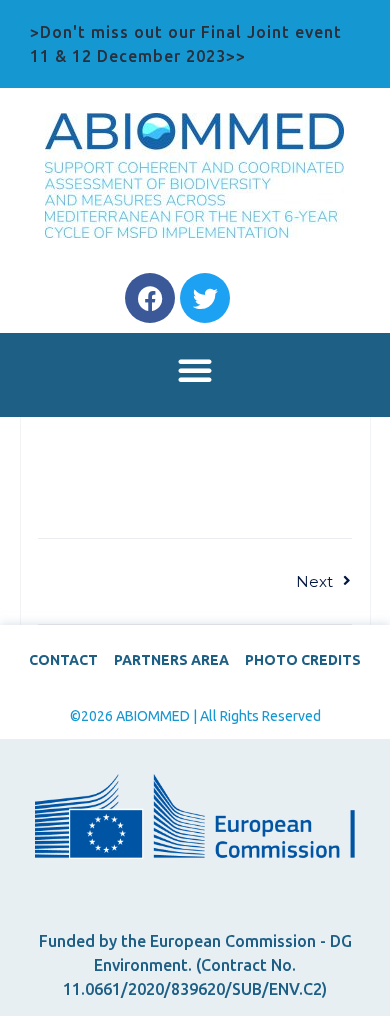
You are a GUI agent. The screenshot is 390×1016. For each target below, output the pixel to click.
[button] (195, 370)
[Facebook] (150, 298)
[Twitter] (205, 298)
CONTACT (63, 660)
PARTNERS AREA (171, 660)
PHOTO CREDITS (303, 660)
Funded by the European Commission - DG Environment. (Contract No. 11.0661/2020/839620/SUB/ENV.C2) (195, 965)
